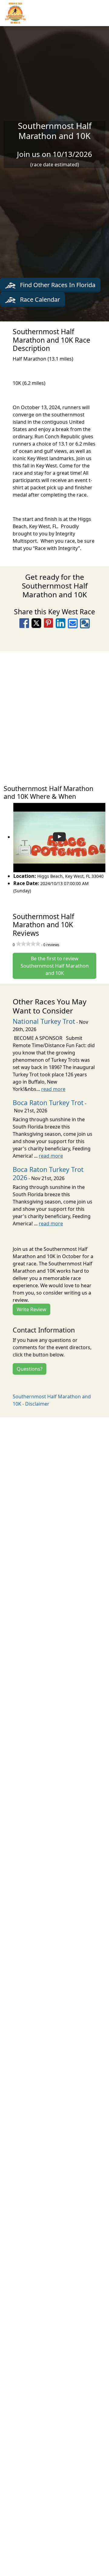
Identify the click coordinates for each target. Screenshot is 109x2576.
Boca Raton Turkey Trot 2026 (48, 1173)
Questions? (30, 1369)
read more (53, 1089)
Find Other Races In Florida (57, 285)
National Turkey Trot (44, 1021)
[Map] (54, 715)
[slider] (28, 944)
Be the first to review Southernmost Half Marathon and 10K (55, 966)
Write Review (31, 1309)
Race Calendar (39, 299)
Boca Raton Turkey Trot (48, 1103)
